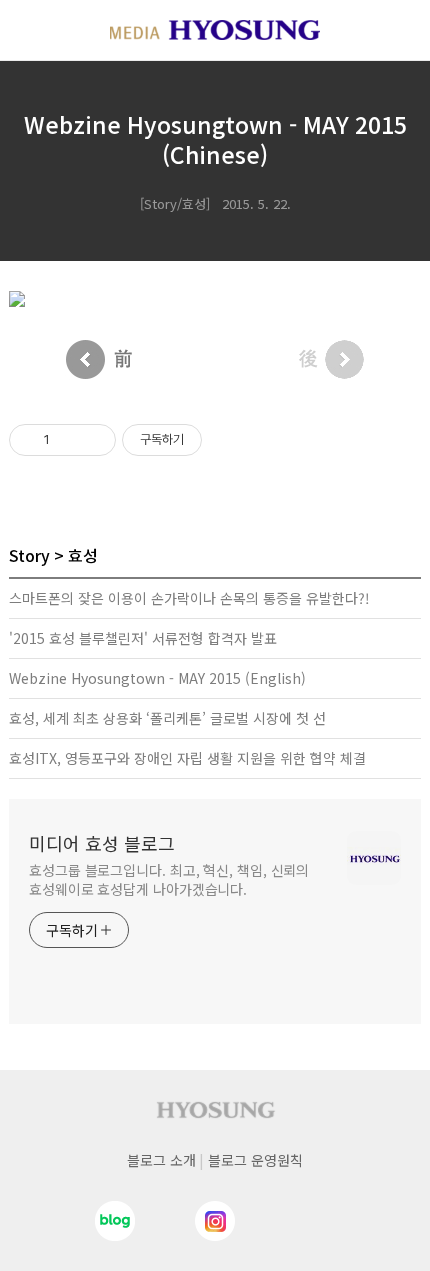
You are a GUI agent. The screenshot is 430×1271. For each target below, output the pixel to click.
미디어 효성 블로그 (102, 843)
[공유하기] (68, 440)
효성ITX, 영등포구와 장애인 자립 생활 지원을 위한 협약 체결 (187, 758)
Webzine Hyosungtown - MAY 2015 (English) (157, 678)
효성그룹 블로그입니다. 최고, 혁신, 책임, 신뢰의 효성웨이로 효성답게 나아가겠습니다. (169, 879)
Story (29, 555)
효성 (83, 555)
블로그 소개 (161, 1160)
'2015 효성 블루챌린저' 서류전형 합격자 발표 (143, 638)
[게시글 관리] (93, 440)
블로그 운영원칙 (255, 1160)
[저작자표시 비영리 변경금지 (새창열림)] (229, 440)
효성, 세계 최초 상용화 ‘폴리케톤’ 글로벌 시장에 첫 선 (167, 718)
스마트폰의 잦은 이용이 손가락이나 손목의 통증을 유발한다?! (189, 598)
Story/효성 (175, 203)
